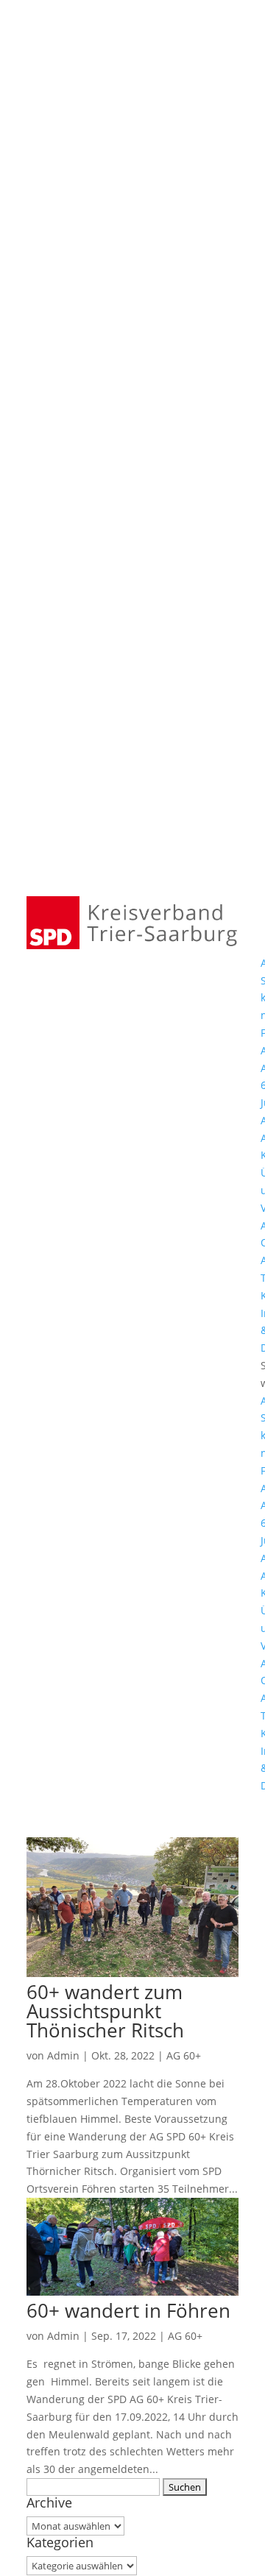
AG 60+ (184, 2055)
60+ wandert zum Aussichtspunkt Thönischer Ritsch (105, 2011)
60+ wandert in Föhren (128, 2310)
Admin (63, 2055)
